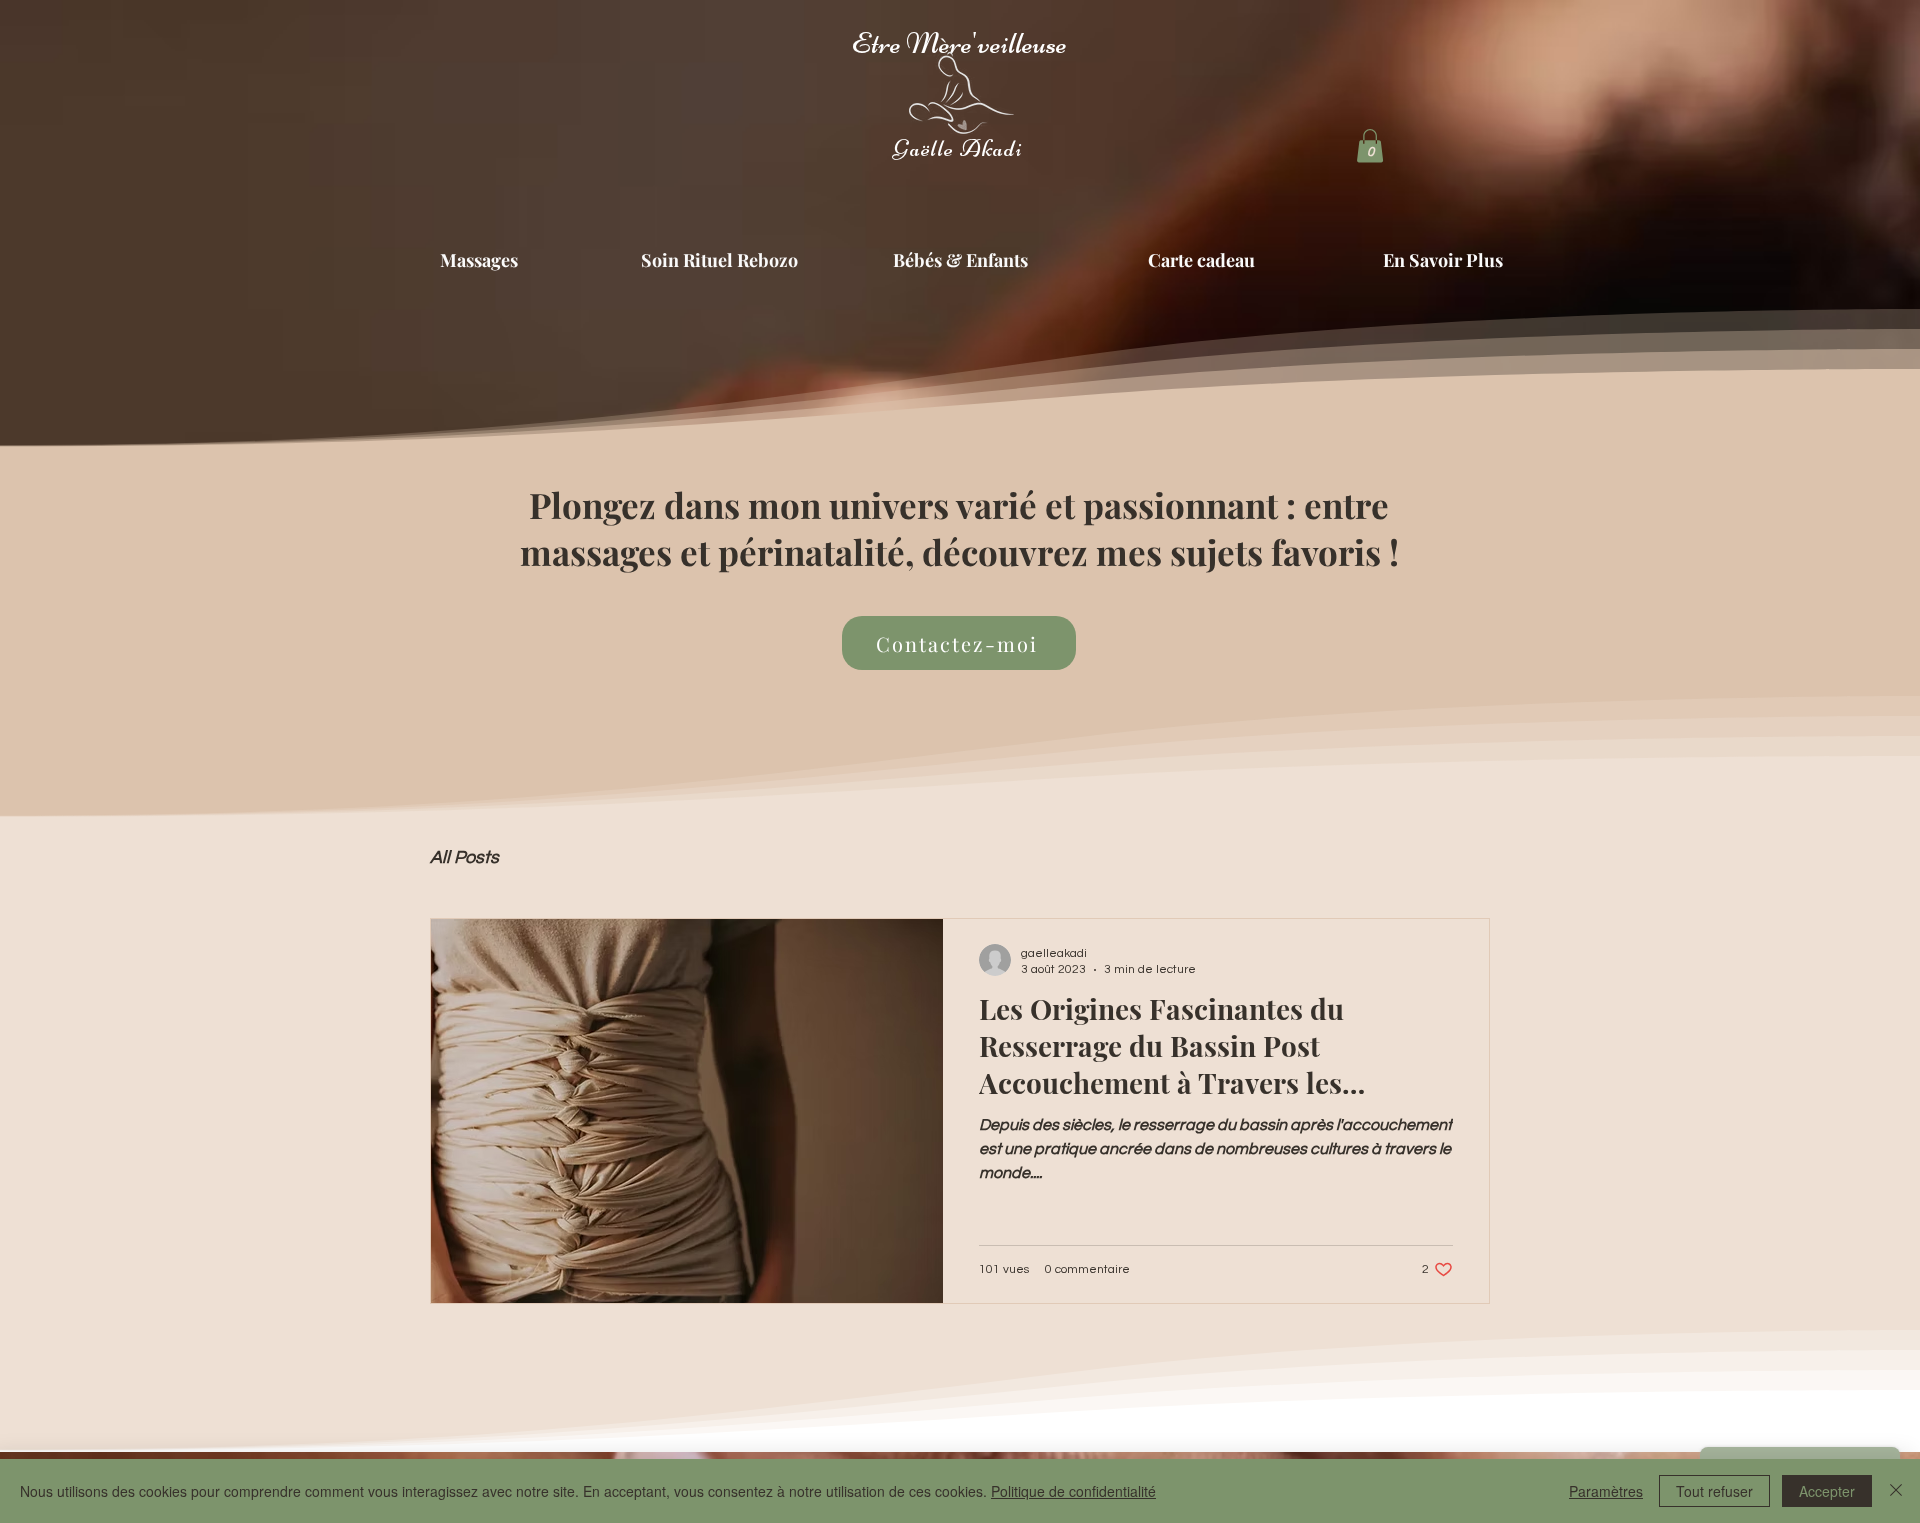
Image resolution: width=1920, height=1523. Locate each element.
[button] (1370, 145)
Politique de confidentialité (1073, 1491)
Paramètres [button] (1606, 1491)
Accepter (1827, 1491)
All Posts (464, 857)
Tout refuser (1714, 1491)
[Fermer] (1896, 1491)
